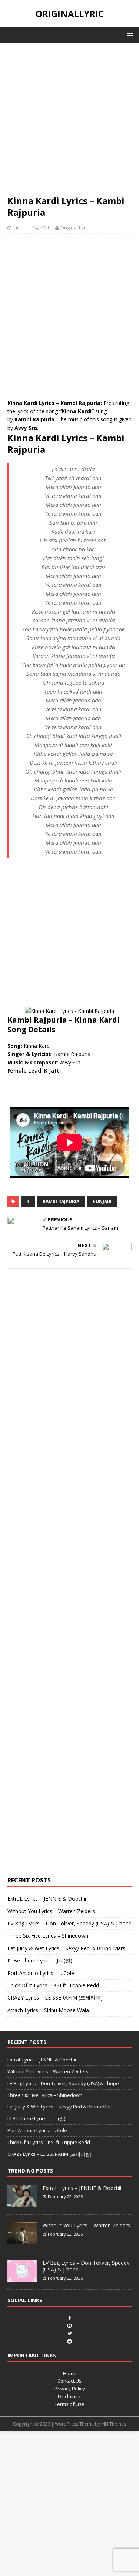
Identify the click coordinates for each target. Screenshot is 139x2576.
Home (70, 2373)
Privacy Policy (70, 2389)
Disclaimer (69, 2396)
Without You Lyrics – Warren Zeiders (51, 1911)
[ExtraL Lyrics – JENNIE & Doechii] (22, 2203)
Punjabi (102, 1201)
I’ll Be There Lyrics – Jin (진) (40, 1960)
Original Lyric (75, 227)
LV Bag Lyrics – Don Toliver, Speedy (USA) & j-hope (69, 1923)
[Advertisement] (69, 122)
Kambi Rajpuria (61, 1201)
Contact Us (69, 2381)
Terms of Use (69, 2404)
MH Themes (114, 2424)
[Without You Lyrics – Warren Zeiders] (22, 2240)
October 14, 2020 (32, 227)
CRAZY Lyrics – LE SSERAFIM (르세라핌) (55, 1997)
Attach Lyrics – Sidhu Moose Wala (48, 2010)
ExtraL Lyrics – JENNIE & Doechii (47, 1899)
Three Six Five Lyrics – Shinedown (48, 1936)
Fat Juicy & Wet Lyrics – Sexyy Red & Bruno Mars (66, 1948)
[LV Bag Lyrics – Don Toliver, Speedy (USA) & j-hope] (22, 2278)
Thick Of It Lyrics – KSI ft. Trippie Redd (53, 1985)
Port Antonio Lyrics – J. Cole (41, 1973)
